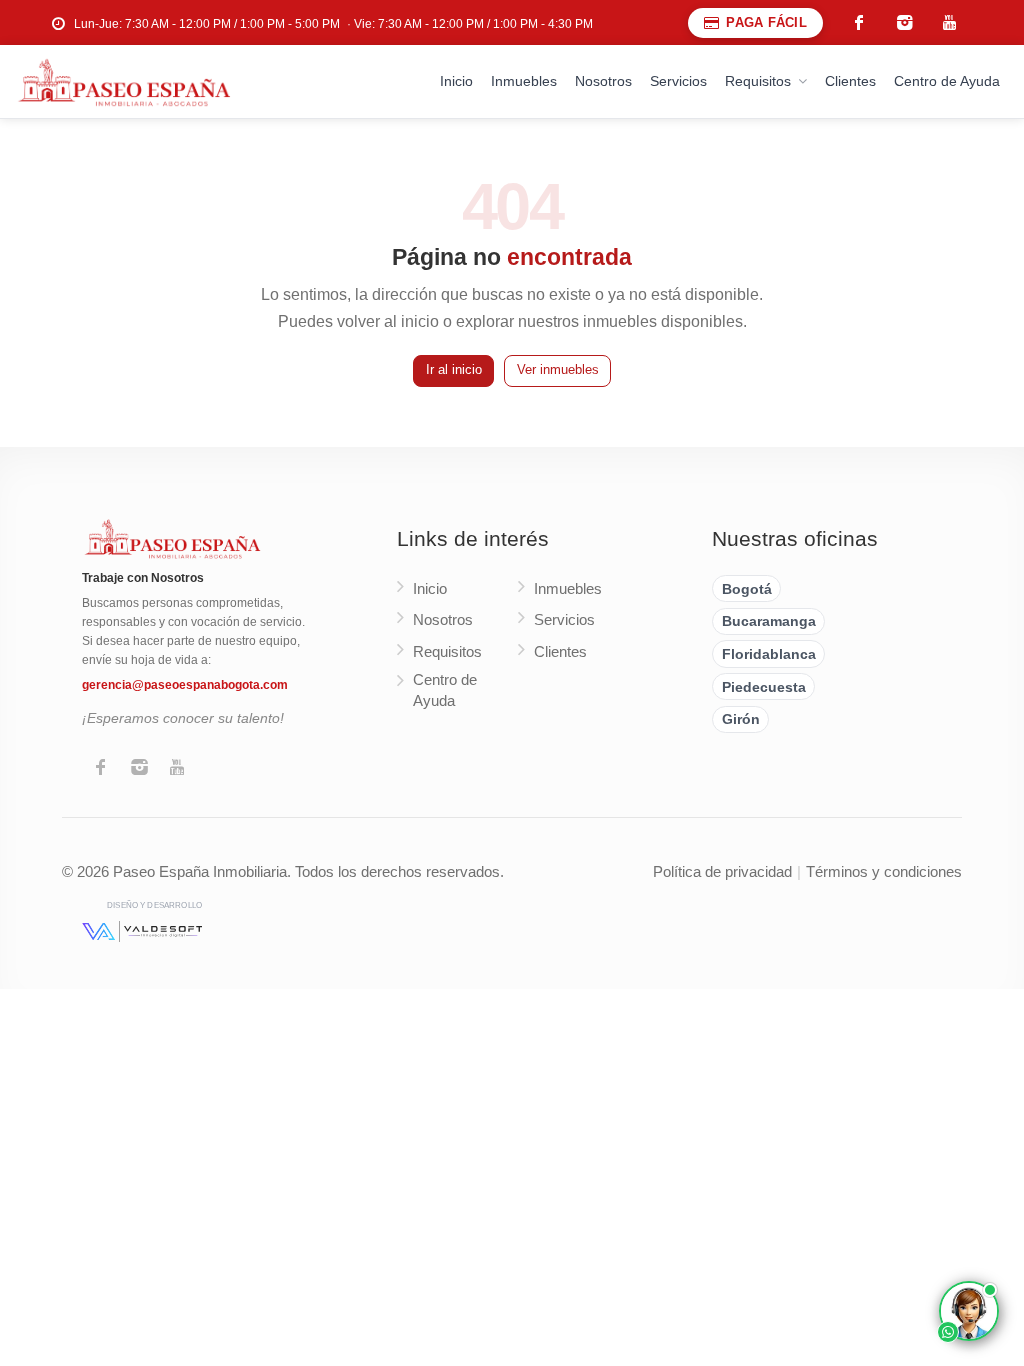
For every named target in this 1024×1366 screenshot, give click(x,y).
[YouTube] (177, 769)
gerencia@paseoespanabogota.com (185, 685)
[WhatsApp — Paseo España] (969, 1311)
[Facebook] (101, 769)
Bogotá (747, 589)
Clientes (850, 81)
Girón (741, 719)
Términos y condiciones (884, 871)
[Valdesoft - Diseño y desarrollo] (142, 931)
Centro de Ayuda (947, 81)
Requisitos (758, 81)
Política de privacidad (722, 871)
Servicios (678, 81)
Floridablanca (769, 654)
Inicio (456, 81)
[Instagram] (139, 769)
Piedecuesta (764, 687)
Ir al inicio (454, 370)
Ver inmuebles (558, 370)
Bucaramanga (769, 621)
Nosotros (603, 81)
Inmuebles (524, 81)
